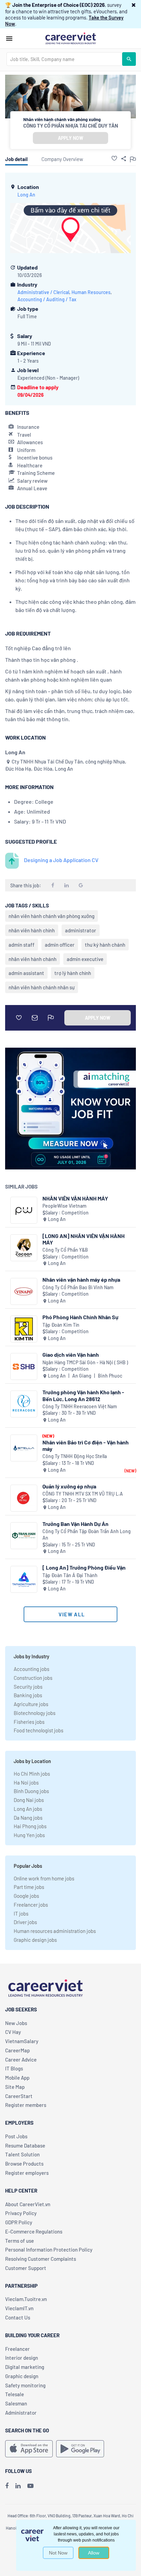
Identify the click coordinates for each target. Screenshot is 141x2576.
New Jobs (16, 2023)
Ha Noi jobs (26, 1782)
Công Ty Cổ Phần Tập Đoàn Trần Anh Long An (87, 1535)
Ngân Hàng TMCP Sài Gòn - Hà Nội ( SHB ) (85, 1362)
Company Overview (62, 159)
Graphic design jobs (35, 1940)
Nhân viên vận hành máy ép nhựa (81, 1279)
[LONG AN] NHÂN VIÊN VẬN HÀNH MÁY (84, 1239)
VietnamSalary (22, 2041)
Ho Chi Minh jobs (32, 1774)
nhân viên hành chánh (33, 959)
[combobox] (64, 59)
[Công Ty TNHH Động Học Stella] (24, 1448)
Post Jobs (16, 2136)
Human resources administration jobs (55, 1931)
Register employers (27, 2173)
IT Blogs (14, 2068)
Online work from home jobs (44, 1878)
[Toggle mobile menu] (9, 39)
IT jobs (21, 1913)
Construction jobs (33, 1678)
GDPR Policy (19, 2222)
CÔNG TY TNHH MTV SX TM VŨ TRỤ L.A (83, 1494)
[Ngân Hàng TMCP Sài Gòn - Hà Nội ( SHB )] (24, 1366)
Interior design (22, 2358)
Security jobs (28, 1687)
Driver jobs (25, 1922)
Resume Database (25, 2145)
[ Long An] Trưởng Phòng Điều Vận (84, 1567)
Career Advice (21, 2060)
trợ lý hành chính (73, 973)
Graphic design (22, 2376)
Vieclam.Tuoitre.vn (26, 2299)
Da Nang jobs (28, 1818)
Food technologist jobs (39, 1730)
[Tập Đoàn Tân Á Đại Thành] (24, 1579)
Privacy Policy (21, 2213)
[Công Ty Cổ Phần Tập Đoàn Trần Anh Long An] (24, 1536)
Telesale (15, 2394)
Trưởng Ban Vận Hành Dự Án (75, 1524)
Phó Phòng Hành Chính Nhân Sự (80, 1317)
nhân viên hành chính (32, 930)
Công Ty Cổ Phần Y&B (65, 1250)
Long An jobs (28, 1809)
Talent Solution (22, 2154)
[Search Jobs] (129, 59)
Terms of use (20, 2241)
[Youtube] (30, 2486)
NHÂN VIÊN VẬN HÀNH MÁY (75, 1198)
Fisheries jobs (29, 1722)
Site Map (15, 2087)
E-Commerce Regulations (34, 2231)
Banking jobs (28, 1695)
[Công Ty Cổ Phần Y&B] (24, 1248)
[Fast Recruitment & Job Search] (70, 38)
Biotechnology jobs (35, 1713)
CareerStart (19, 2096)
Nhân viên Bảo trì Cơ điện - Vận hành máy (86, 1445)
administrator (81, 930)
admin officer (60, 945)
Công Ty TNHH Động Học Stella (75, 1456)
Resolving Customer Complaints (41, 2259)
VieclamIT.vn (19, 2308)
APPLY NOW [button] (70, 138)
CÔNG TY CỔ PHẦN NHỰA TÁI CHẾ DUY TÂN (71, 126)
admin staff (22, 945)
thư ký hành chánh (105, 945)
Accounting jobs (31, 1669)
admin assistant (26, 973)
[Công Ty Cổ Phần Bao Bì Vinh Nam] (24, 1291)
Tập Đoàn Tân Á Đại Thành (70, 1575)
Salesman (16, 2403)
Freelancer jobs (31, 1905)
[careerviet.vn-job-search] (29, 2449)
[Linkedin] (18, 2486)
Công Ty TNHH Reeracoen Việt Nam (80, 1406)
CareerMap (17, 2050)
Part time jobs (29, 1887)
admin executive (85, 959)
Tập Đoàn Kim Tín (61, 1325)
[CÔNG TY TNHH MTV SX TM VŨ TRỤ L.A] (24, 1498)
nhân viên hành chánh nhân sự (42, 987)
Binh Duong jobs (31, 1791)
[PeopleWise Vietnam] (24, 1210)
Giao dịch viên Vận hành (71, 1355)
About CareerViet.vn (28, 2204)
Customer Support (26, 2268)
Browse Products (24, 2164)
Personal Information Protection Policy (49, 2250)
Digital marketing (25, 2367)
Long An (26, 195)
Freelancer (17, 2349)
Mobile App (17, 2078)
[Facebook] (7, 2486)
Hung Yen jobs (29, 1835)
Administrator (21, 2413)
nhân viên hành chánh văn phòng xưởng (52, 916)
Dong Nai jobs (29, 1800)
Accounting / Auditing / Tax (47, 299)
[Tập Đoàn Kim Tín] (24, 1329)
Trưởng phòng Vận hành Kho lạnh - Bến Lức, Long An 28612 (83, 1395)
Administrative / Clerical (43, 292)
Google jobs (26, 1896)
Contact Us (18, 2317)
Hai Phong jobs (30, 1826)
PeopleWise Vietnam (65, 1206)
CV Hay (13, 2032)
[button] (134, 5)
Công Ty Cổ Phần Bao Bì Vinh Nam (78, 1287)
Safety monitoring (25, 2385)
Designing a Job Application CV (61, 860)
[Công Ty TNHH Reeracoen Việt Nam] (24, 1404)
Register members (26, 2105)
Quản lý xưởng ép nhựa (69, 1486)
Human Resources (91, 292)
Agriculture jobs (31, 1704)
